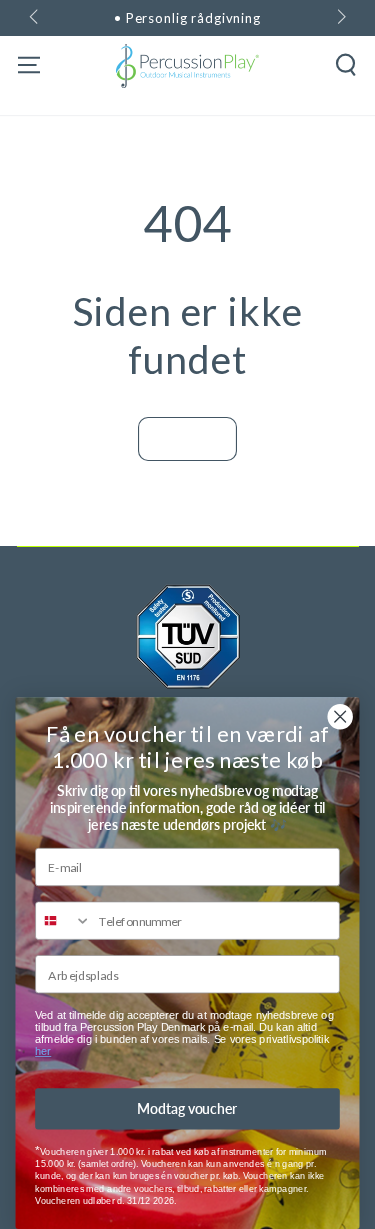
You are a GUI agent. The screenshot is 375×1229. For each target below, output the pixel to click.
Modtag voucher (187, 1108)
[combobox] (63, 920)
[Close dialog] (340, 716)
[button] (346, 65)
